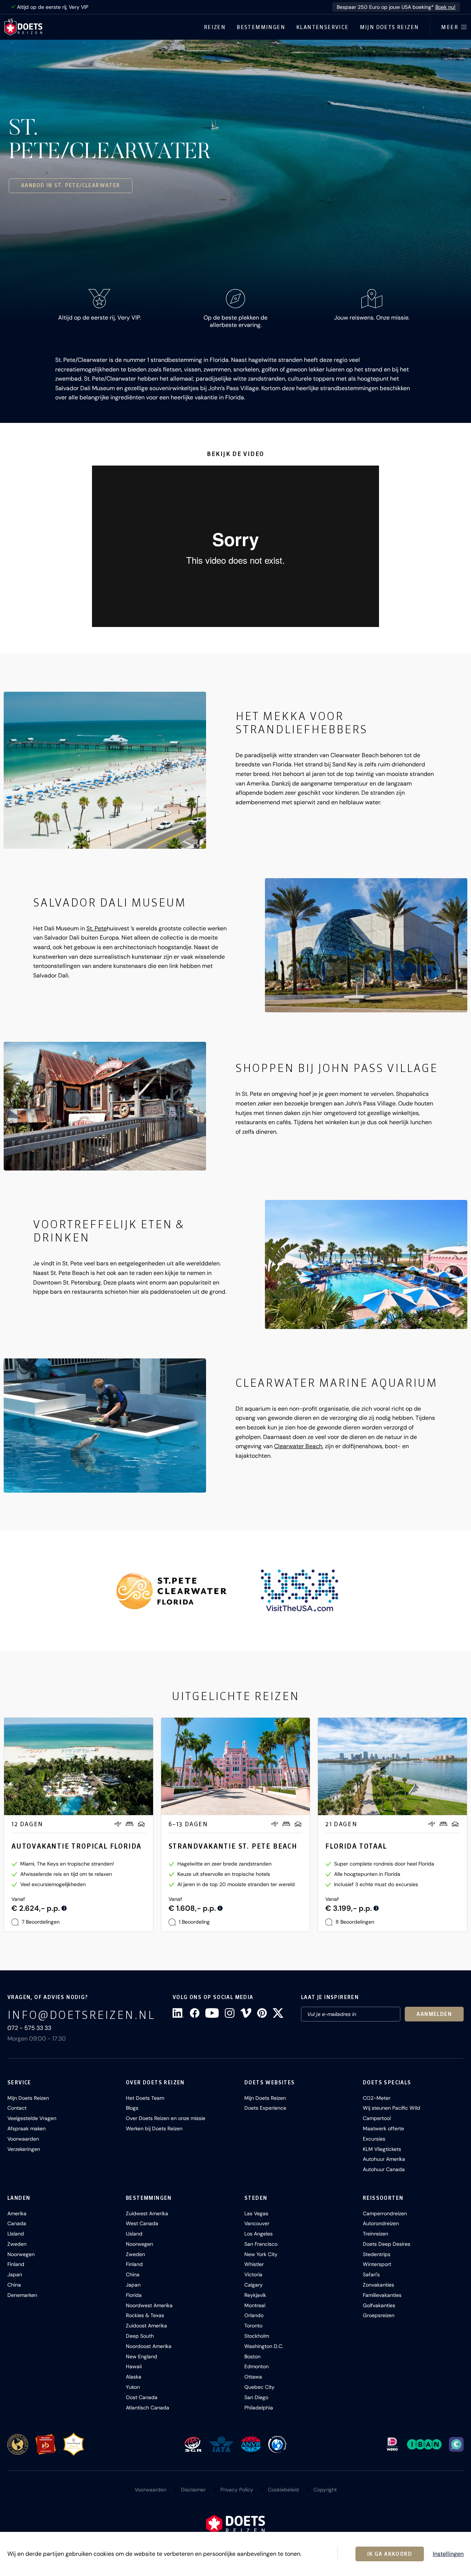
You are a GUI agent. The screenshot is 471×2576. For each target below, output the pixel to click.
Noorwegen (21, 2254)
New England (141, 2356)
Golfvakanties (379, 2305)
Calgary (254, 2285)
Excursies (374, 2139)
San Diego (256, 2397)
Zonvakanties (378, 2285)
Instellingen (448, 2554)
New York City (261, 2254)
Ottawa (253, 2377)
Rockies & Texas (145, 2315)
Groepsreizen (379, 2315)
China (14, 2285)
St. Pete (97, 928)
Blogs (132, 2108)
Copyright (325, 2490)
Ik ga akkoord (390, 2554)
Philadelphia (259, 2408)
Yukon (133, 2387)
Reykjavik (255, 2295)
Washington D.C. (264, 2346)
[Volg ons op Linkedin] (178, 2013)
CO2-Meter (377, 2098)
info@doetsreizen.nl (81, 2015)
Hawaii (134, 2366)
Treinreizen (376, 2234)
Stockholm (257, 2336)
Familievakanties (382, 2295)
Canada (17, 2223)
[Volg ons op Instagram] (230, 2013)
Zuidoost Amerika (146, 2326)
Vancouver (257, 2223)
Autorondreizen (381, 2223)
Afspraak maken (26, 2128)
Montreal (255, 2305)
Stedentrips (377, 2254)
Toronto (253, 2326)
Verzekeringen (24, 2149)
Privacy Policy (237, 2490)
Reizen (215, 27)
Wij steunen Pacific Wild (392, 2108)
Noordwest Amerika (149, 2305)
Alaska (134, 2377)
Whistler (254, 2264)
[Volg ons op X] (278, 2013)
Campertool (377, 2118)
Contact (17, 2108)
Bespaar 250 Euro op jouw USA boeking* (396, 7)
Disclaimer (193, 2490)
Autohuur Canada (384, 2169)
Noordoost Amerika (149, 2346)
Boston (252, 2356)
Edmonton (256, 2366)
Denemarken (22, 2295)
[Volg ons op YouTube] (212, 2013)
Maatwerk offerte (383, 2128)
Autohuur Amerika (384, 2159)
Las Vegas (256, 2213)
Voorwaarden (23, 2139)
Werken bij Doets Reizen (154, 2128)
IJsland (16, 2234)
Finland (16, 2264)
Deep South (140, 2336)
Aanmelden (434, 2014)
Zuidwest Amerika (147, 2213)
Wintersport (377, 2264)
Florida (134, 2295)
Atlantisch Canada (148, 2408)
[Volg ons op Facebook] (195, 2013)
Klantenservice (323, 27)
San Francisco (261, 2244)
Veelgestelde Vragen (32, 2118)
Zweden (17, 2244)
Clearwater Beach (298, 1446)
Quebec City (259, 2387)
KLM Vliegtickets (382, 2149)
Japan (15, 2274)
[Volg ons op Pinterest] (262, 2013)
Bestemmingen (261, 27)
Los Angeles (258, 2234)
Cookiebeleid (283, 2490)
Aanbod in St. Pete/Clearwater (71, 185)
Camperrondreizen (385, 2213)
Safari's (371, 2274)
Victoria (253, 2274)
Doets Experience (265, 2108)
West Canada (142, 2223)
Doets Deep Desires (387, 2244)
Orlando (254, 2315)
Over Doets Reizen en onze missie (166, 2118)
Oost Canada (142, 2397)
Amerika (17, 2213)
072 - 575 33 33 (29, 2028)
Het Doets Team (145, 2098)
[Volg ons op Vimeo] (246, 2013)
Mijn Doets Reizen (389, 27)
